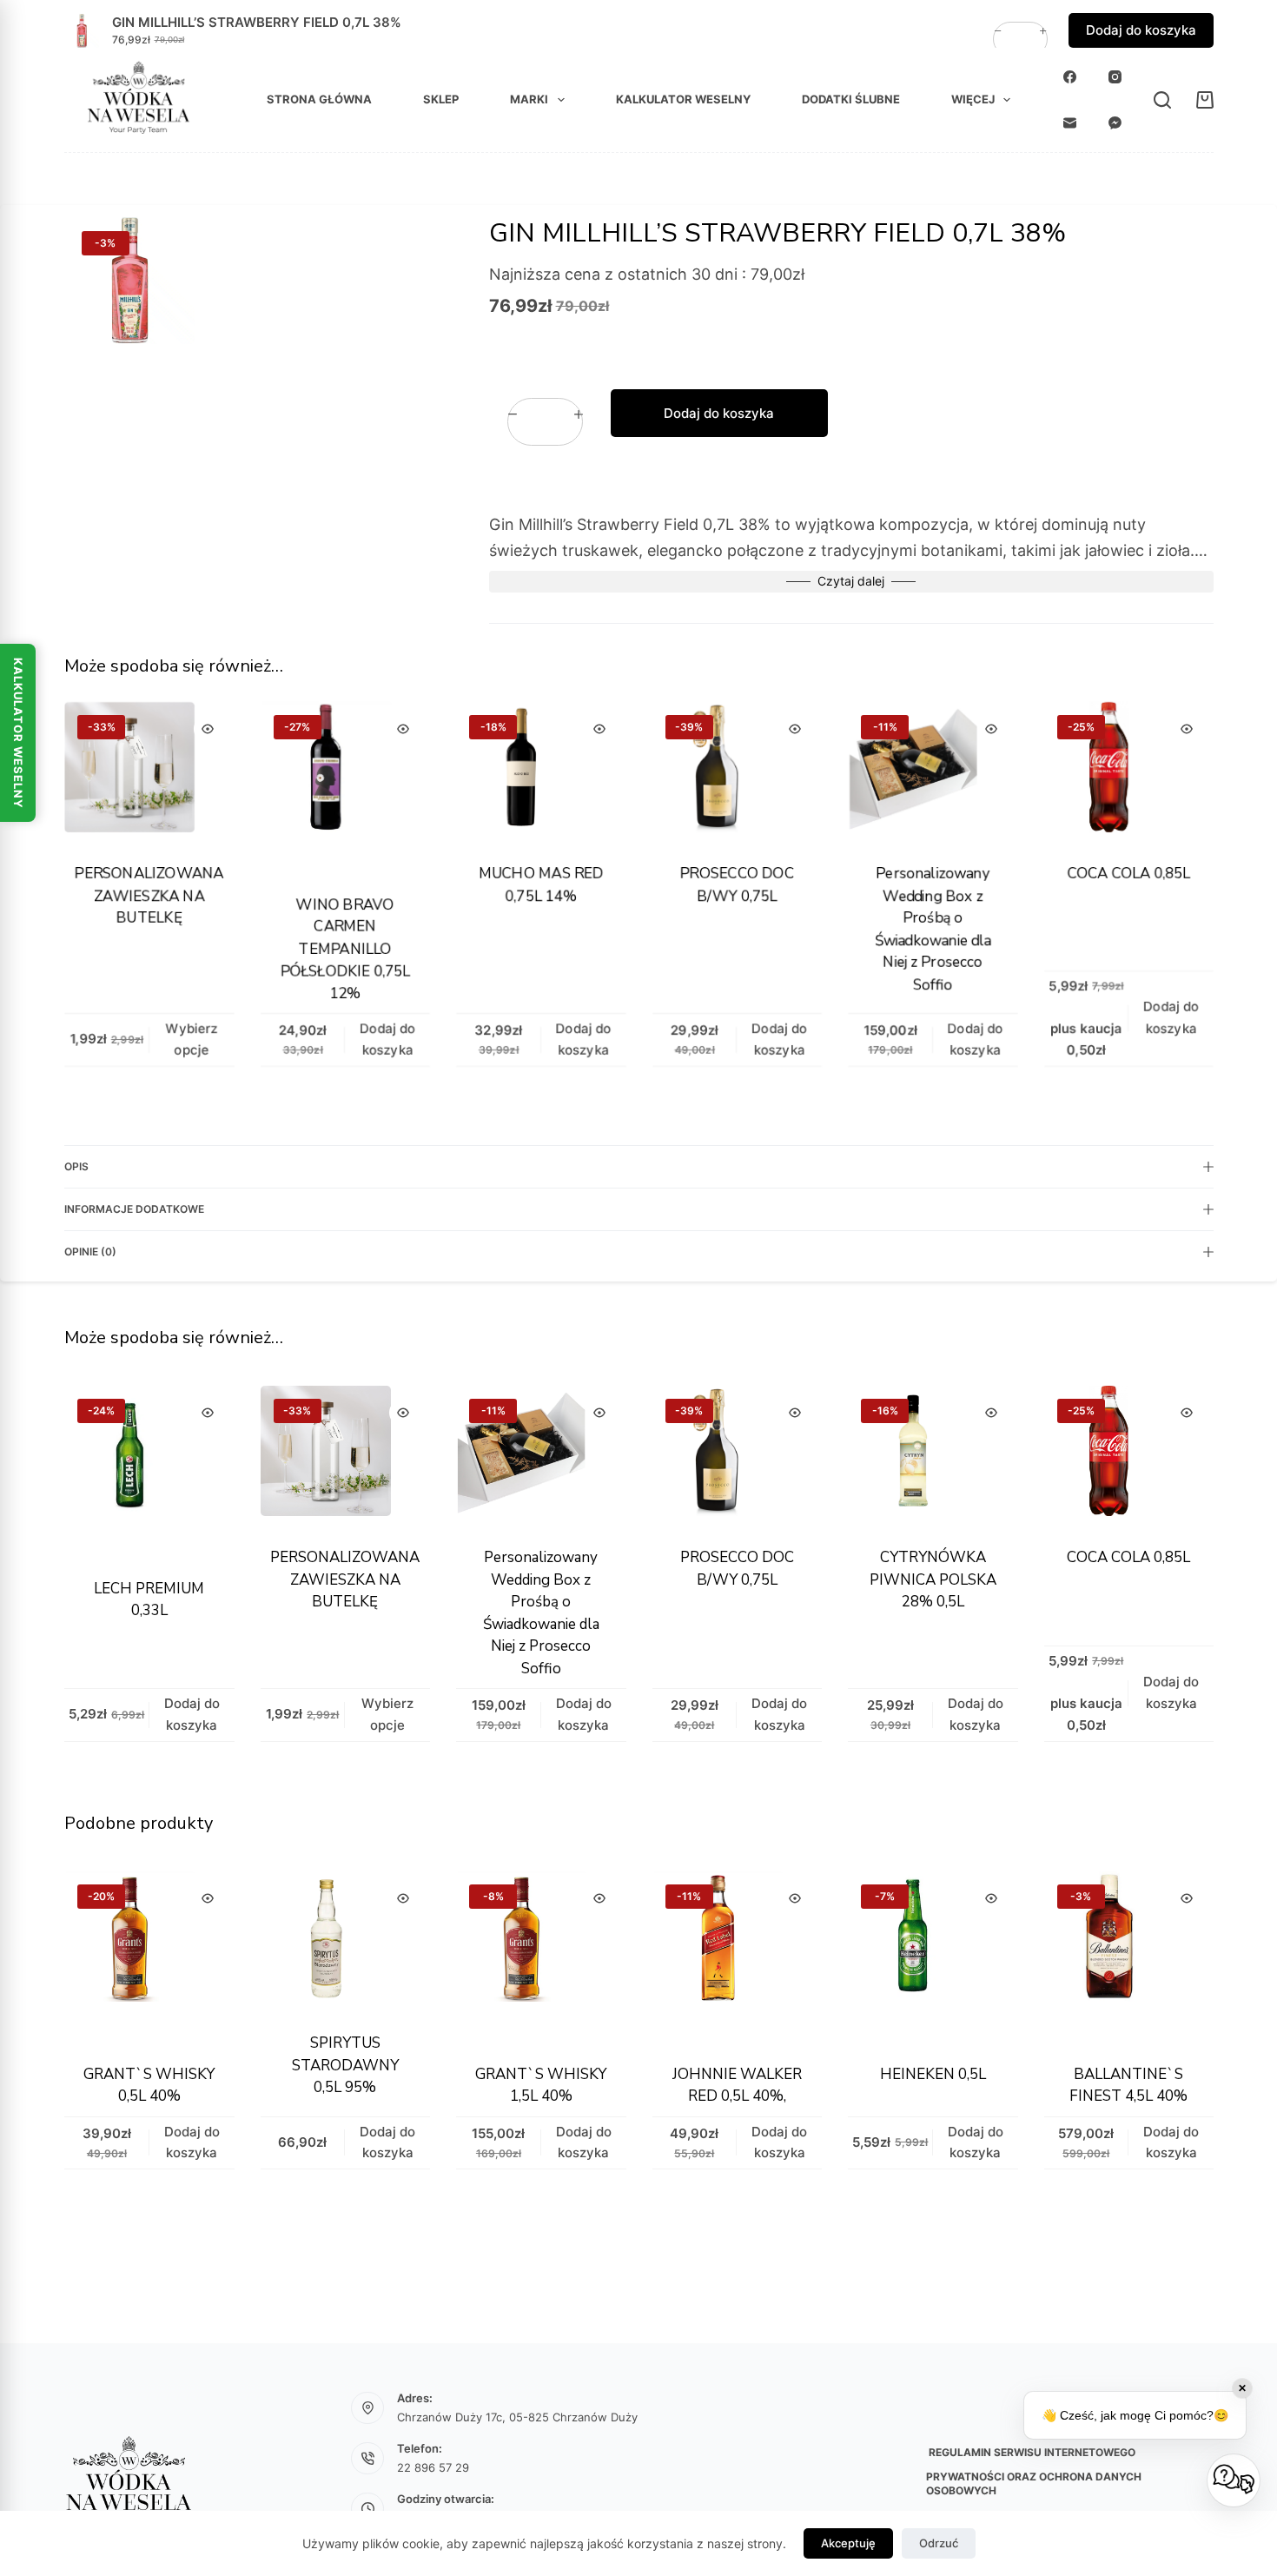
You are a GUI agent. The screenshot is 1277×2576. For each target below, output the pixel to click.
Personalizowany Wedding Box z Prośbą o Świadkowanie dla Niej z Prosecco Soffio (932, 929)
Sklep (441, 99)
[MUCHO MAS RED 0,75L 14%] (541, 771)
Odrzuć (939, 2543)
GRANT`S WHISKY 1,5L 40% (541, 2086)
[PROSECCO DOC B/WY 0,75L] (737, 771)
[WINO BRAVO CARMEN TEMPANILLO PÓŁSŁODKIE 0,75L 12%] (345, 787)
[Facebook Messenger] (1115, 123)
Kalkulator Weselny (18, 733)
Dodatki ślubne (851, 99)
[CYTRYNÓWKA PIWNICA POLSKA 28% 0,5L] (933, 1455)
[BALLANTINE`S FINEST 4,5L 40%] (1128, 1957)
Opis (76, 1166)
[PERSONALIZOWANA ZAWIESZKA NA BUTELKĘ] (149, 771)
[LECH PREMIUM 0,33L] (149, 1471)
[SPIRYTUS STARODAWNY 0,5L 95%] (345, 1941)
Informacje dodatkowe (134, 1209)
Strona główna (319, 99)
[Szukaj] (1162, 100)
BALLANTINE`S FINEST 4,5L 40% (1128, 2086)
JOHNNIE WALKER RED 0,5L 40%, (736, 2086)
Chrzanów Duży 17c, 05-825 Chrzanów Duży (517, 2417)
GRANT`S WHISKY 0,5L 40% (149, 2086)
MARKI (529, 99)
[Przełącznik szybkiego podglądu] (207, 729)
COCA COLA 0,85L (1128, 874)
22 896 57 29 (433, 2467)
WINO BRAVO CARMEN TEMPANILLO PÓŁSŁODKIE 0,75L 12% (345, 949)
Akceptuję (848, 2543)
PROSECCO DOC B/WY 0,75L (736, 885)
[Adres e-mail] (1070, 123)
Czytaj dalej (851, 581)
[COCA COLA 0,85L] (1128, 771)
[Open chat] (1234, 2480)
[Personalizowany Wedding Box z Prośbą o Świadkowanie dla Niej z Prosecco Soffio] (933, 771)
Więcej (973, 99)
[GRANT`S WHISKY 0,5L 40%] (149, 1957)
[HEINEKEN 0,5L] (933, 1957)
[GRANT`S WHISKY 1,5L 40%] (541, 1957)
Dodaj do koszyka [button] (1141, 30)
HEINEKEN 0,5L (932, 2074)
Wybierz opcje (191, 1039)
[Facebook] (1070, 77)
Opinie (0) (90, 1252)
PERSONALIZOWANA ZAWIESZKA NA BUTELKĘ (149, 896)
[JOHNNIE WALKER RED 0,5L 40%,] (737, 1957)
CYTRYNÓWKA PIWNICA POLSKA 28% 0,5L (932, 1579)
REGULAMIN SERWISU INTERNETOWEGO (1031, 2452)
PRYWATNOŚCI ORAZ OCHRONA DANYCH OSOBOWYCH (1034, 2483)
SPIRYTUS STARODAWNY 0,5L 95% (344, 2065)
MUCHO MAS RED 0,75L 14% (540, 885)
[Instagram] (1115, 77)
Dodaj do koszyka (719, 412)
